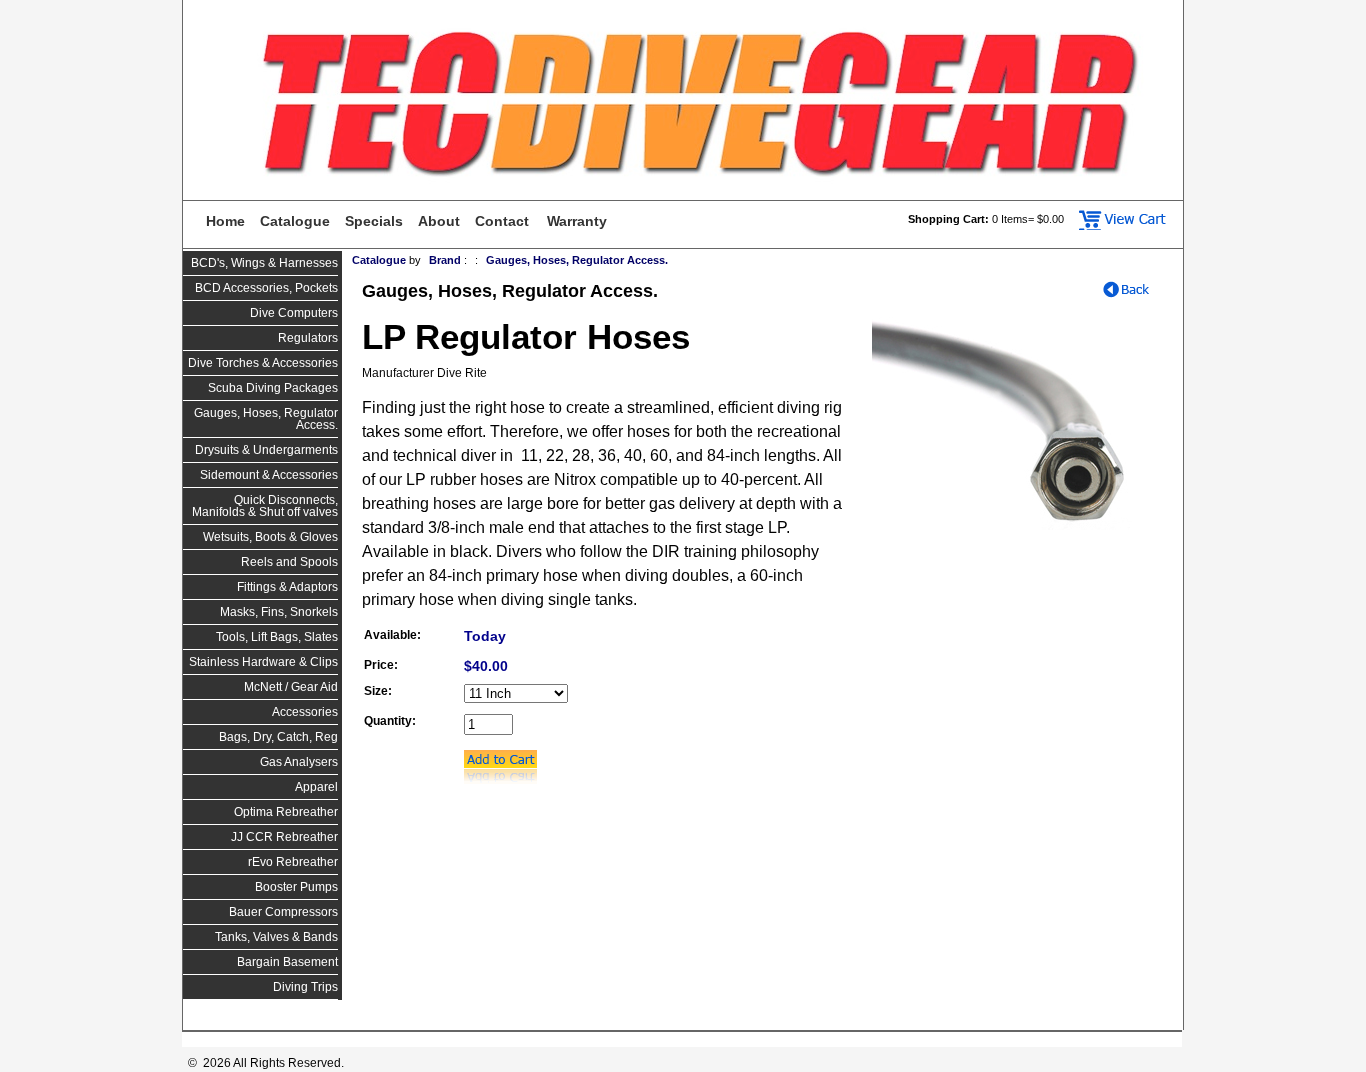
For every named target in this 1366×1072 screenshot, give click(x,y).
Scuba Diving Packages (273, 388)
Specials (374, 221)
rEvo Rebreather (293, 862)
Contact (502, 221)
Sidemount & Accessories (269, 475)
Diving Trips (305, 987)
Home (225, 221)
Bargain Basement (287, 962)
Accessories (305, 712)
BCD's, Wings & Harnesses (264, 263)
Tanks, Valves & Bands (276, 937)
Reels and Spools (289, 562)
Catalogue (295, 221)
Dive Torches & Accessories (263, 363)
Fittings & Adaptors (287, 587)
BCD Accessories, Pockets (266, 288)
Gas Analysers (299, 762)
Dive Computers (294, 313)
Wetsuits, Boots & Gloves (270, 537)
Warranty (577, 221)
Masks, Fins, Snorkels (279, 612)
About (439, 221)
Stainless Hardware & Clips (263, 662)
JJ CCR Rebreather (284, 837)
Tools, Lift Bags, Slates (277, 637)
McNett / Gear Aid (291, 687)
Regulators (308, 338)
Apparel (316, 787)
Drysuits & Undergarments (266, 450)
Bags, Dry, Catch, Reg (278, 737)
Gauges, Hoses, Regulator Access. (266, 419)
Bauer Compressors (283, 912)
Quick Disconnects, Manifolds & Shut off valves (265, 506)
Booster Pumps (296, 887)
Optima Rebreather (286, 812)
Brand (445, 260)
